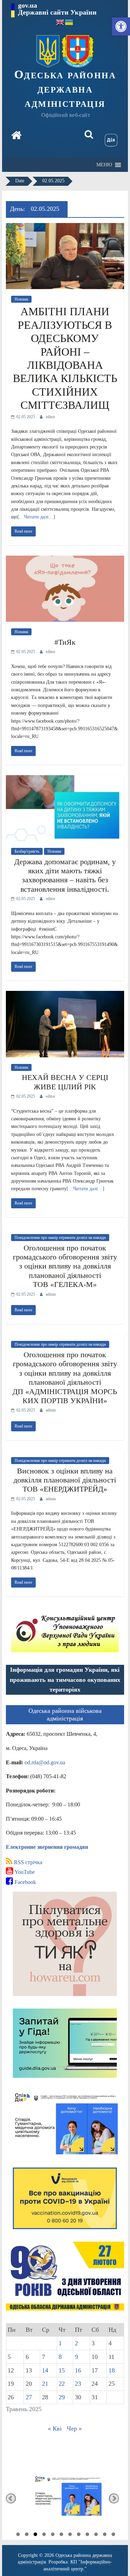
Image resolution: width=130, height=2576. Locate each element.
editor (50, 417)
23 (78, 2384)
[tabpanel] (65, 2498)
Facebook (25, 1882)
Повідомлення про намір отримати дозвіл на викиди (60, 1238)
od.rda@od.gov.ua (45, 1762)
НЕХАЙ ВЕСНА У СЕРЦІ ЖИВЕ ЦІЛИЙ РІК (65, 1082)
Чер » (74, 2428)
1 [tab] (18, 2535)
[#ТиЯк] (65, 560)
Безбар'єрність (27, 851)
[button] (121, 26)
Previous (11, 2498)
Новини (21, 299)
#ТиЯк (65, 642)
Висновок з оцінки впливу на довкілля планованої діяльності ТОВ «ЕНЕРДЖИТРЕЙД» (65, 1480)
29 (62, 2397)
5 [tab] (53, 2535)
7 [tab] (70, 2535)
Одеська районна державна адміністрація (65, 89)
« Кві (55, 2428)
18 (112, 2370)
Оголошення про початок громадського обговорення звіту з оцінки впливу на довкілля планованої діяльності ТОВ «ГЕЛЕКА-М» (65, 1266)
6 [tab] (61, 2535)
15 (62, 2370)
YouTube (24, 1872)
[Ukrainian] (69, 22)
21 (45, 2384)
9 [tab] (87, 2535)
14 (45, 2370)
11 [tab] (105, 2535)
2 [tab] (27, 2535)
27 (29, 2397)
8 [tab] (79, 2535)
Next (114, 2498)
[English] (60, 22)
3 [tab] (35, 2535)
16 (78, 2370)
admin (51, 1294)
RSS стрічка (27, 1862)
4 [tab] (44, 2535)
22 (62, 2384)
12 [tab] (113, 2535)
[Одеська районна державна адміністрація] (16, 136)
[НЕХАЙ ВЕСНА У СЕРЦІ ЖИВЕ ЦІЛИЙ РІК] (65, 995)
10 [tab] (96, 2535)
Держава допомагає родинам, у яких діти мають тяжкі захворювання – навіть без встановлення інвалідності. (65, 875)
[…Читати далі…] (36, 517)
